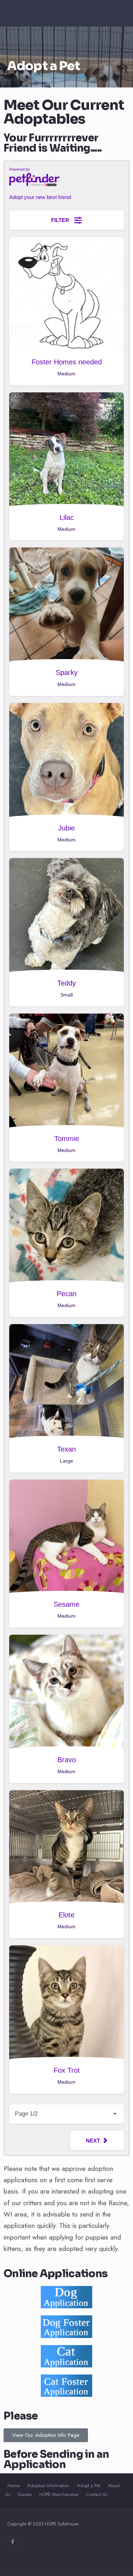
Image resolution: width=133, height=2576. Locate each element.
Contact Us (96, 2494)
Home (13, 2486)
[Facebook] (14, 2543)
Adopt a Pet (88, 2486)
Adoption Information (48, 2486)
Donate (25, 2494)
